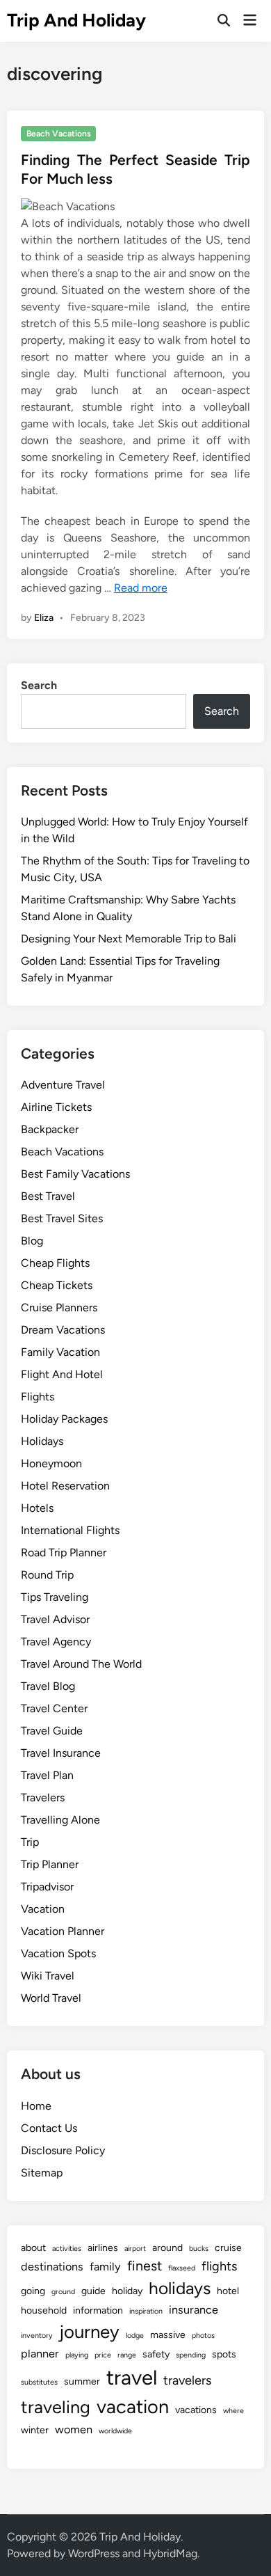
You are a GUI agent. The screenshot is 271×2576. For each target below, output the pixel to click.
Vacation (43, 1909)
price (103, 2355)
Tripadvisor (47, 1887)
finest (145, 2266)
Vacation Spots (58, 1953)
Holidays (42, 1441)
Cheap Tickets (57, 1285)
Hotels (37, 1508)
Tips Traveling (55, 1597)
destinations (52, 2267)
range (127, 2355)
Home (36, 2106)
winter (35, 2430)
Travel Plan (47, 1775)
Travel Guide (52, 1731)
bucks (199, 2249)
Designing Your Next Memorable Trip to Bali (129, 939)
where (233, 2411)
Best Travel (48, 1196)
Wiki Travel (48, 1976)
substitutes (39, 2382)
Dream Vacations (63, 1330)
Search (39, 685)
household (44, 2310)
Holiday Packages (64, 1419)
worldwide (115, 2431)
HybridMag (170, 2553)
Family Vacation (60, 1352)
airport (135, 2249)
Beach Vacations (59, 134)
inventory (37, 2336)
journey (89, 2332)
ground (63, 2292)
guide (93, 2291)
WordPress (94, 2553)
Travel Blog (48, 1686)
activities (67, 2249)
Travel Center (54, 1708)
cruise (228, 2248)
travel (132, 2377)
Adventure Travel (63, 1085)
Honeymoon (51, 1463)
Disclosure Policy (63, 2150)
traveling (56, 2407)
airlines (103, 2248)
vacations (196, 2410)
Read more (141, 588)
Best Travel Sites (62, 1218)
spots (224, 2354)
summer (82, 2381)
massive (168, 2335)
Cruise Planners (59, 1307)
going (33, 2291)
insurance (194, 2310)
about (33, 2248)
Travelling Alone (60, 1820)
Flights (38, 1397)
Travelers (43, 1797)
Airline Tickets (56, 1107)
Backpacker (50, 1129)
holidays (180, 2288)
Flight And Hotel (62, 1374)
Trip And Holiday (76, 20)
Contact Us (49, 2128)
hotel (228, 2291)
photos (203, 2336)
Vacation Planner (63, 1931)
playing (77, 2355)
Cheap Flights (55, 1263)
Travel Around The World (81, 1664)
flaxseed (182, 2268)
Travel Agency (56, 1642)
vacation (133, 2407)
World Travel (51, 1998)
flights (219, 2266)
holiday (127, 2291)
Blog (32, 1241)
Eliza (44, 618)
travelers (187, 2380)
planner (40, 2354)
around (167, 2248)
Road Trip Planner (64, 1552)
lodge (135, 2336)
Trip (30, 1842)
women (74, 2429)
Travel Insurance (61, 1753)
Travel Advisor (55, 1619)
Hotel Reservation (65, 1486)
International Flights (70, 1530)
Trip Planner (50, 1864)
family (105, 2267)
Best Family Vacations (75, 1174)
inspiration (146, 2311)
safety (156, 2354)
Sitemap (42, 2173)
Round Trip (47, 1575)
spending (191, 2355)
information (98, 2310)
